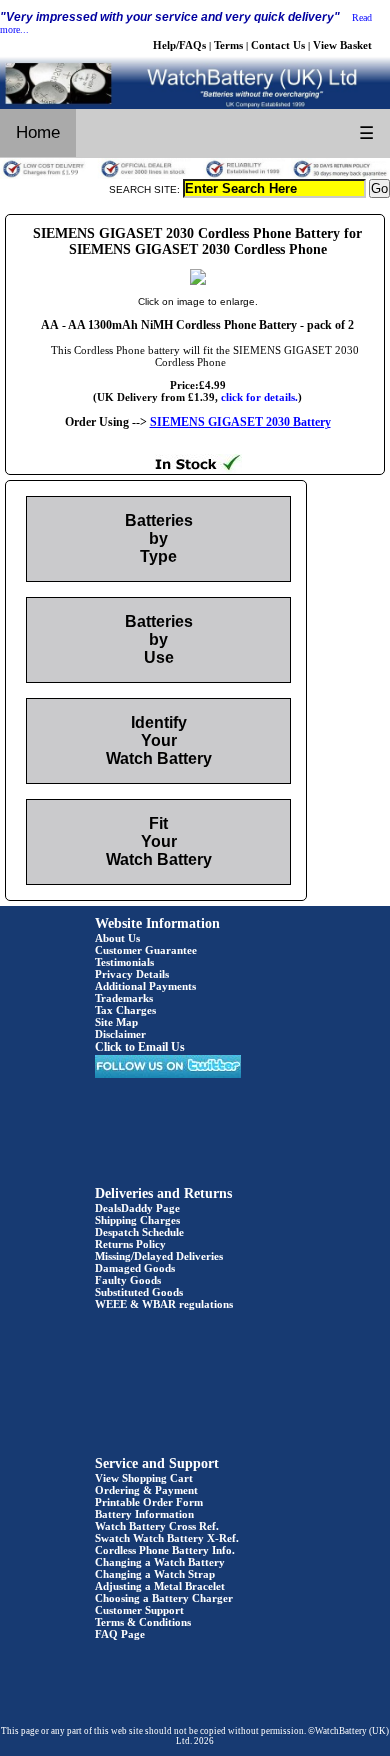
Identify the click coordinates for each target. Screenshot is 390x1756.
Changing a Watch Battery (160, 1562)
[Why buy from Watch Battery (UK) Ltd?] (195, 175)
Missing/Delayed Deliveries (159, 1256)
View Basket (342, 45)
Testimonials (124, 962)
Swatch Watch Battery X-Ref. (167, 1538)
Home (38, 132)
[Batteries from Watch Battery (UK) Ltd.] (195, 105)
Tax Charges (125, 1010)
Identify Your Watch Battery (159, 740)
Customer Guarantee (146, 950)
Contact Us (278, 45)
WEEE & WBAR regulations (164, 1304)
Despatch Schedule (139, 1232)
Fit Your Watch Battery (159, 841)
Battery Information (144, 1514)
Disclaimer (120, 1034)
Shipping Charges (137, 1220)
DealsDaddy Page (137, 1208)
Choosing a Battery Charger (164, 1598)
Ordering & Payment (146, 1490)
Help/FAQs (179, 45)
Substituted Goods (139, 1292)
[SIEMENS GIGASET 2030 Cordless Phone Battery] (198, 281)
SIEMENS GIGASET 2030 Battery (240, 422)
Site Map (116, 1022)
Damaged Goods (135, 1268)
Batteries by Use (159, 639)
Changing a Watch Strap (155, 1574)
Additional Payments (145, 986)
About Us (117, 938)
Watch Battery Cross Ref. (157, 1526)
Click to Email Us (140, 1047)
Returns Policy (130, 1244)
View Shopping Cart (144, 1478)
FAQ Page (120, 1634)
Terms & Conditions (143, 1622)
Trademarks (124, 998)
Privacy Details (132, 974)
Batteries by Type (159, 538)
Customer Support (139, 1610)
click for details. (259, 397)
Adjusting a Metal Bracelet (160, 1586)
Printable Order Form (149, 1502)
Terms (228, 45)
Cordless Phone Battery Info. (165, 1550)
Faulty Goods (128, 1280)
